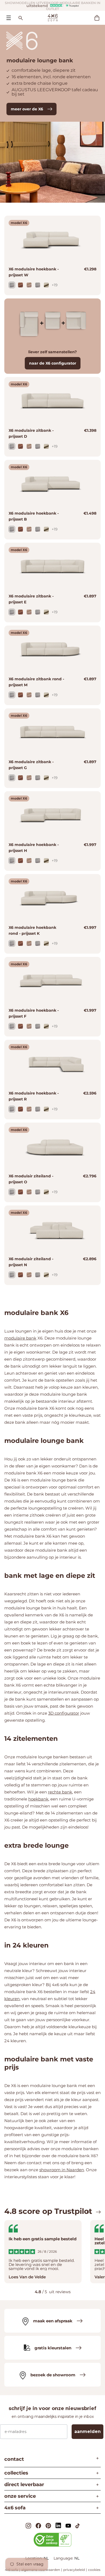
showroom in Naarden (62, 2170)
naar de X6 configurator (53, 363)
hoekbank (38, 1799)
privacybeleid (74, 2570)
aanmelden (87, 2431)
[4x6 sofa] (53, 17)
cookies (94, 2570)
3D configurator (64, 1713)
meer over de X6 (27, 109)
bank (31, 1338)
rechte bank (60, 1792)
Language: (64, 2558)
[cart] (100, 18)
